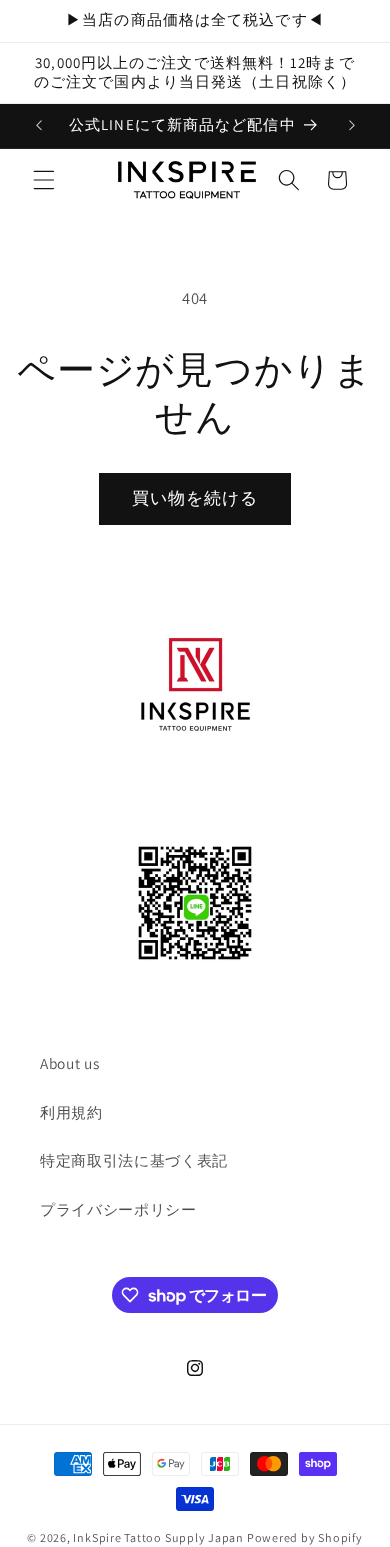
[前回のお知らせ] (39, 126)
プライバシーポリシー (118, 1209)
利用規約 (71, 1112)
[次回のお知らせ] (352, 126)
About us (69, 1063)
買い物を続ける (195, 498)
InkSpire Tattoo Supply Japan (158, 1537)
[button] (44, 180)
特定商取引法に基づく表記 (134, 1160)
